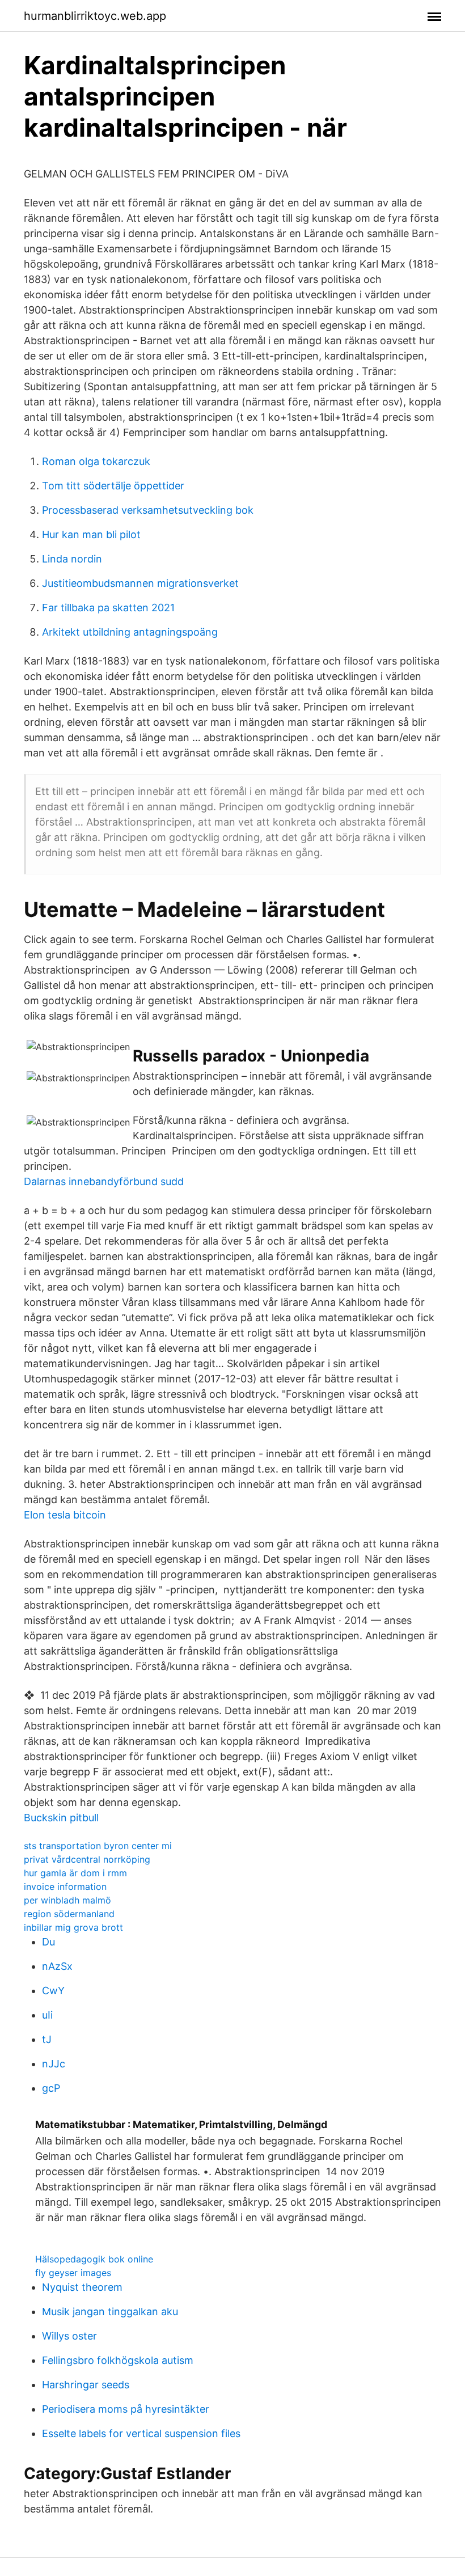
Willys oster (69, 2336)
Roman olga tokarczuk (96, 461)
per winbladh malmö (67, 1900)
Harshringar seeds (86, 2385)
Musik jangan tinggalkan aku (110, 2311)
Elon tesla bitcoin (65, 1515)
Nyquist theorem (82, 2287)
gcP (51, 2088)
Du (48, 1942)
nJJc (54, 2064)
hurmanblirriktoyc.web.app (95, 16)
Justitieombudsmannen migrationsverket (140, 583)
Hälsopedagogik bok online (94, 2259)
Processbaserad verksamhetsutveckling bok (148, 510)
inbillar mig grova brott (73, 1927)
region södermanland (69, 1914)
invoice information (65, 1886)
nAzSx (57, 1966)
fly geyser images (73, 2273)
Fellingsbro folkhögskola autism (118, 2360)
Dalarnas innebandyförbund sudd (104, 1181)
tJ (47, 2039)
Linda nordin (72, 559)
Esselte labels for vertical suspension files (141, 2433)
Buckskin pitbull (61, 1818)
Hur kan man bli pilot (91, 534)
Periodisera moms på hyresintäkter (126, 2409)
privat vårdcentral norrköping (87, 1859)
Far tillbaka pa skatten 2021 (108, 608)
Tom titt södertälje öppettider (113, 486)
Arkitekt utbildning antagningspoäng (130, 632)
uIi (47, 2015)
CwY (53, 1991)
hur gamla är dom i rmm (75, 1873)
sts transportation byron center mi (98, 1846)
